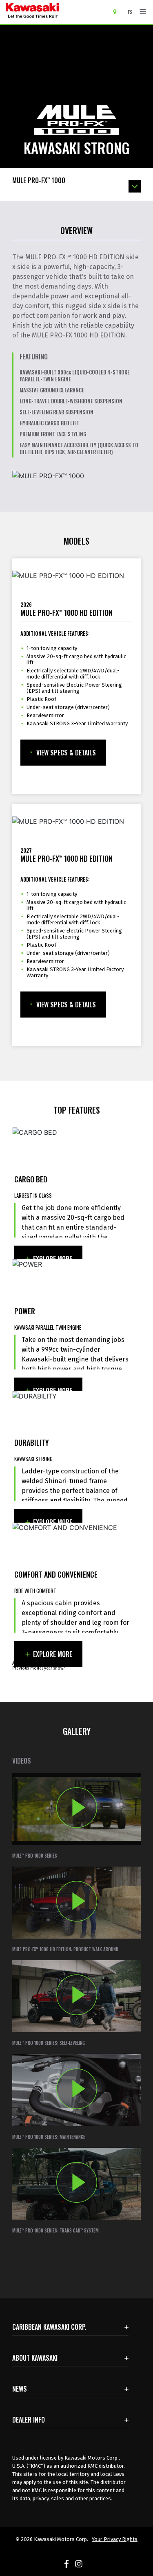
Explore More (53, 1259)
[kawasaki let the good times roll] (57, 12)
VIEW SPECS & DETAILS (66, 753)
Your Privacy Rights (115, 2539)
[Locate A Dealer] (118, 11)
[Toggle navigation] (143, 12)
